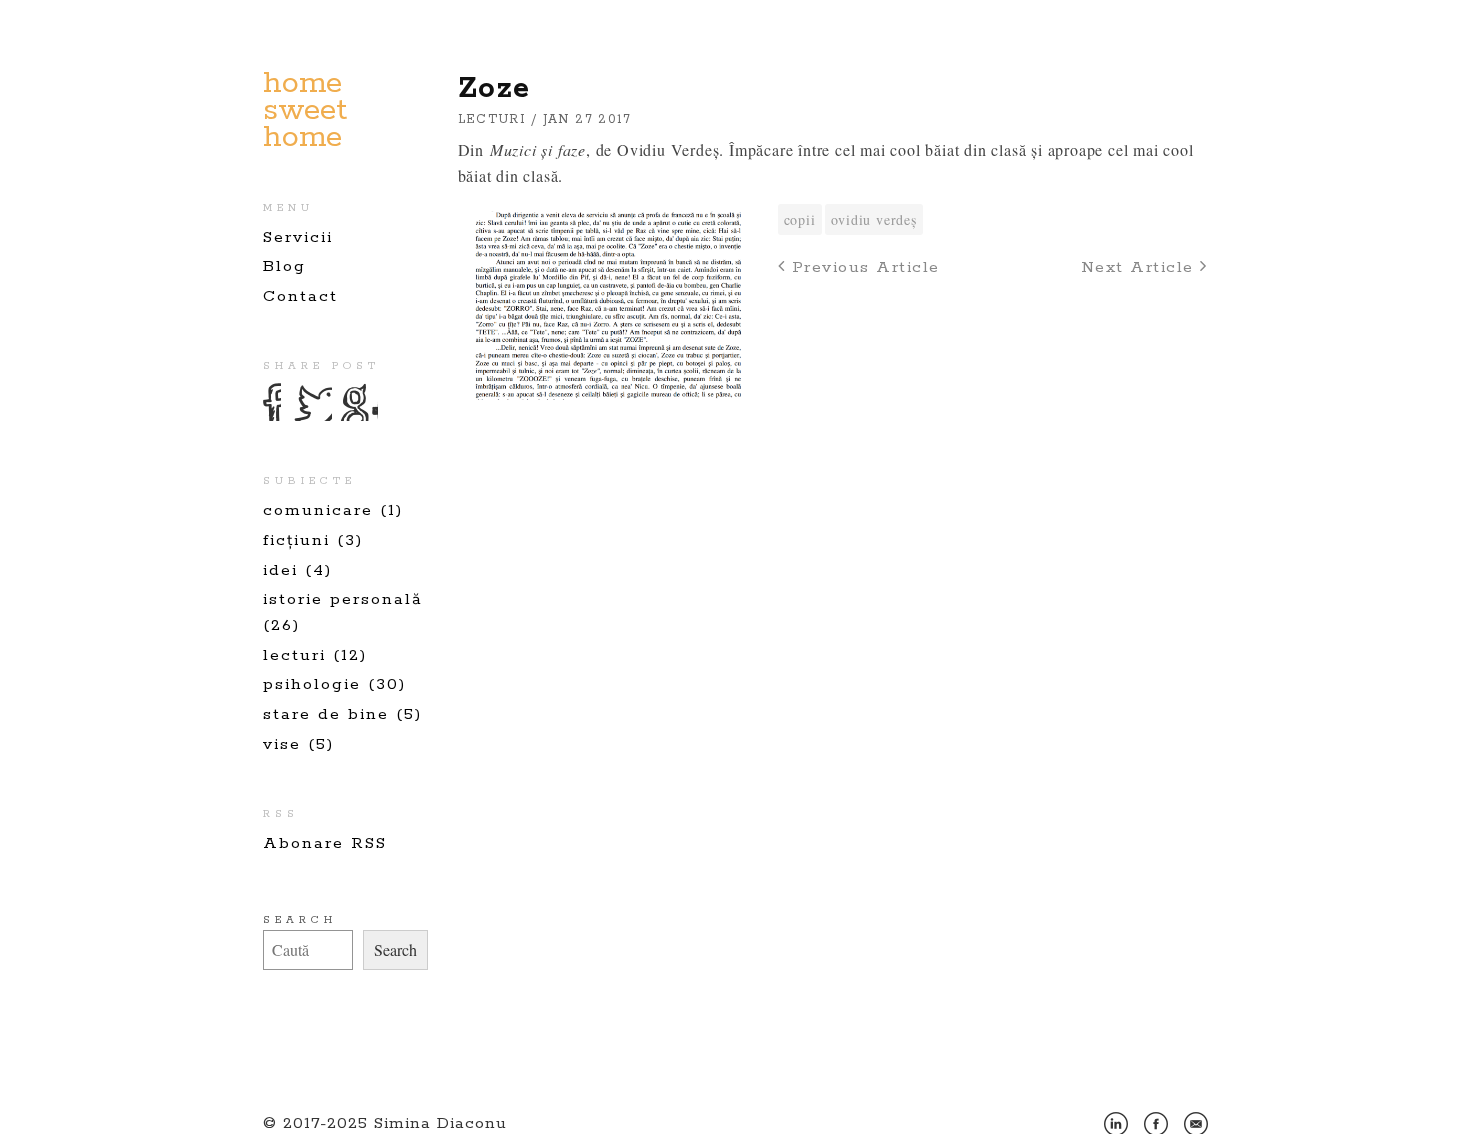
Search (300, 920)
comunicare (318, 510)
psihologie (312, 684)
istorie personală (343, 599)
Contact (300, 296)
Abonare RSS (325, 843)
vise (282, 744)
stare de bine (326, 714)
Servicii (298, 237)
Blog (284, 266)
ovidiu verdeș (874, 219)
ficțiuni (296, 540)
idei (280, 570)
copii (800, 219)
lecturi (294, 655)
